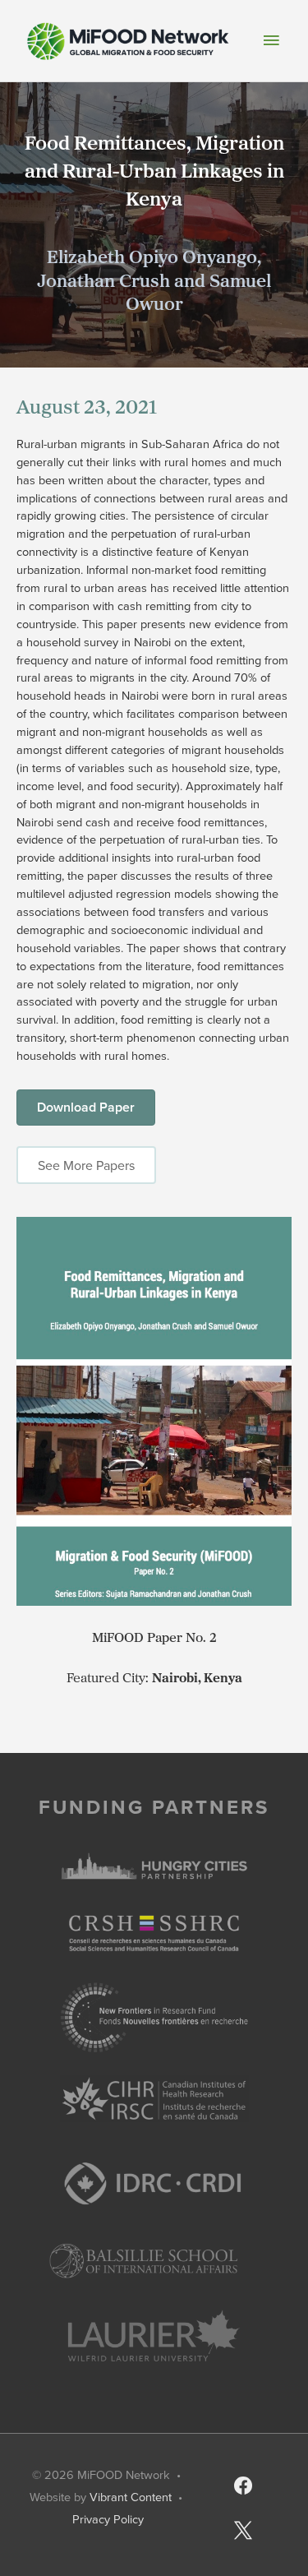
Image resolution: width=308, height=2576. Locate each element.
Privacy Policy (108, 2519)
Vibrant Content (131, 2497)
